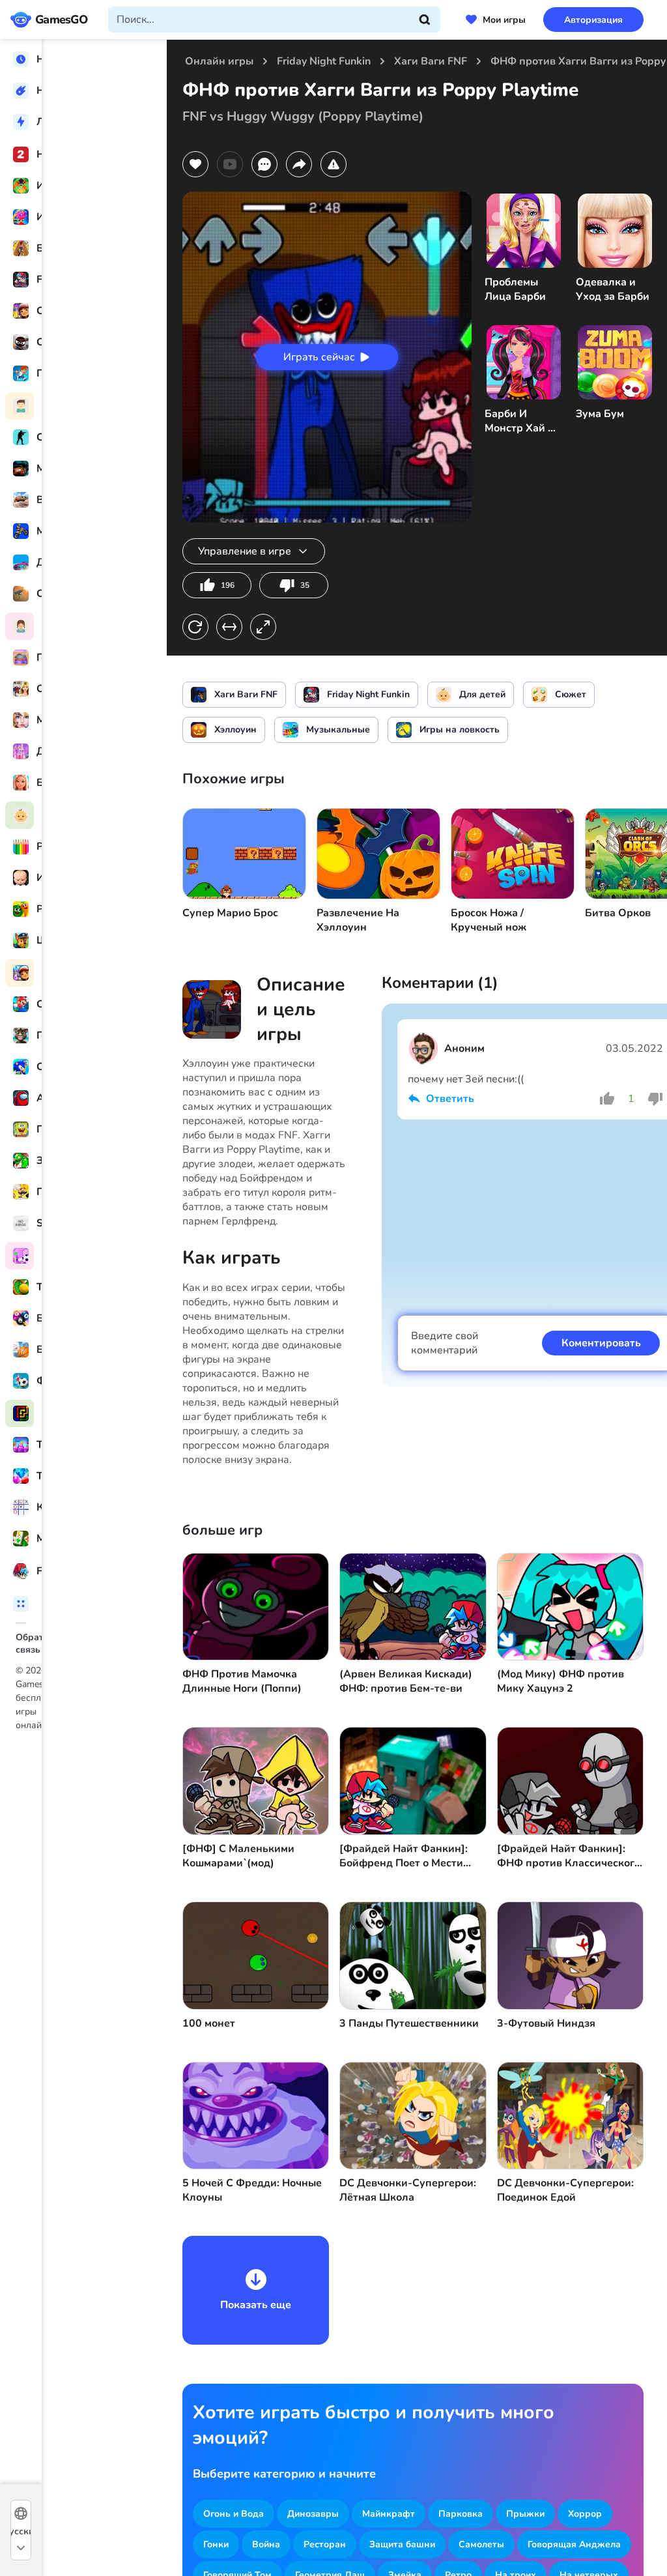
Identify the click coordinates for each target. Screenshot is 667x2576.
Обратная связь (51, 1637)
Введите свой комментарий (445, 1343)
